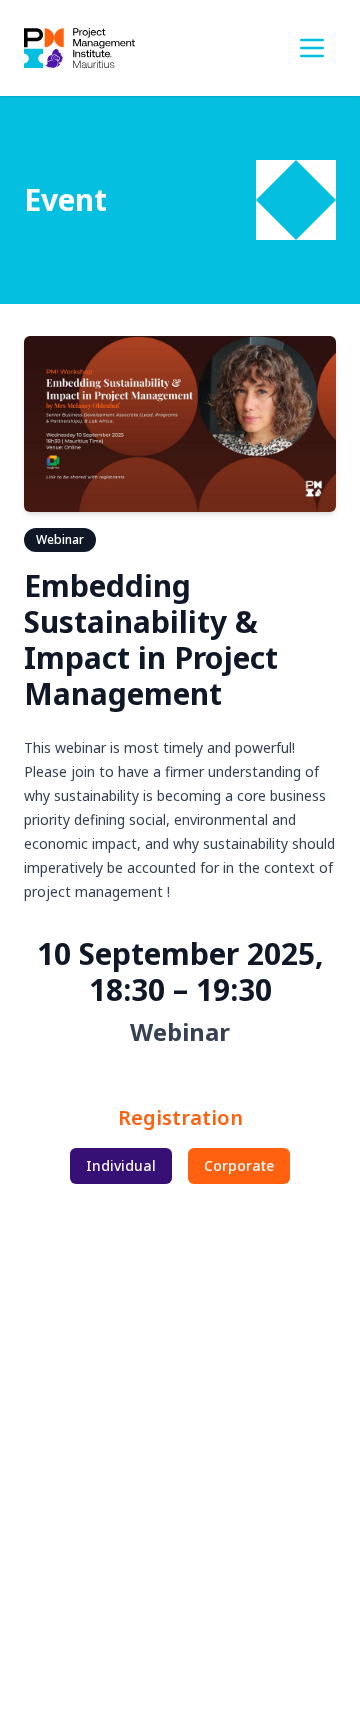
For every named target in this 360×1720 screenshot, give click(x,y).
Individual (121, 1165)
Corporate (239, 1165)
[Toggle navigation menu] (312, 48)
